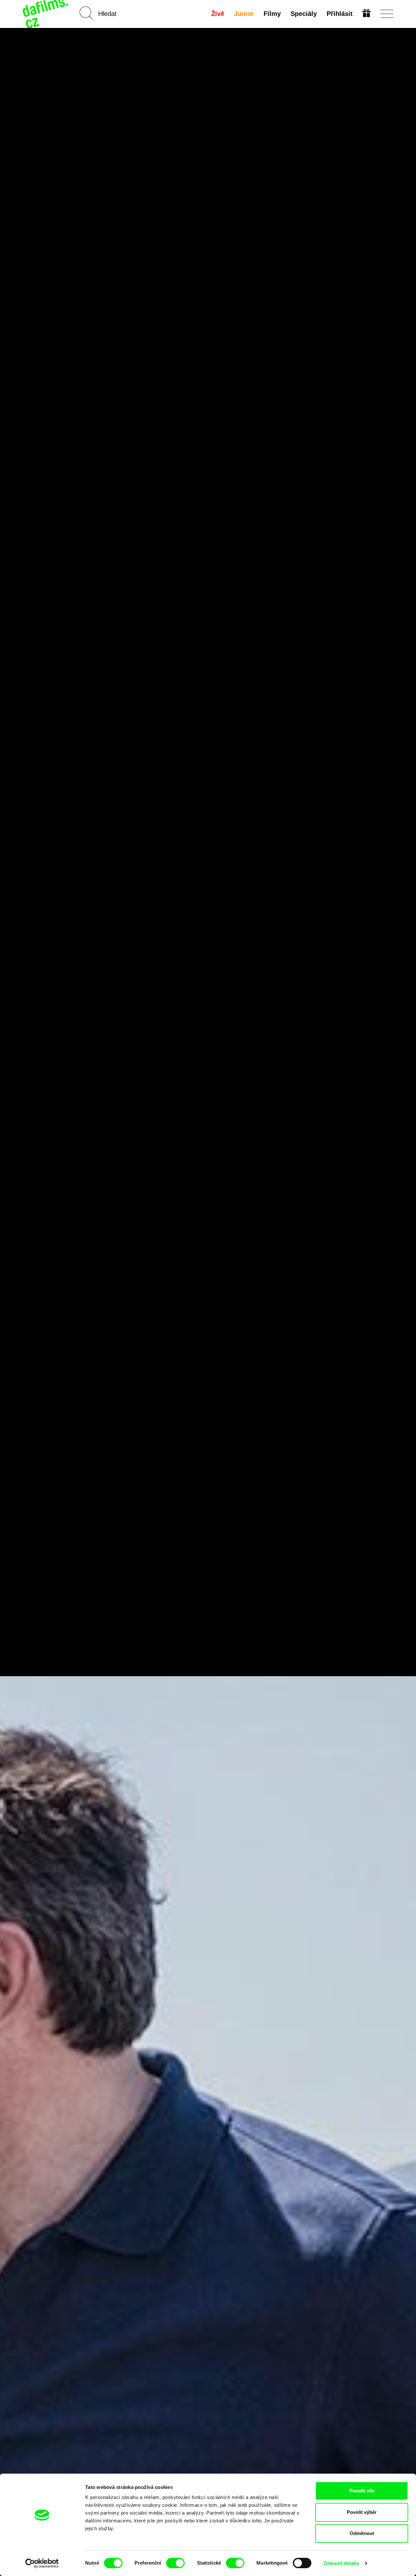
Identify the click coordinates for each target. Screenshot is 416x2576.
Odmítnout (362, 2533)
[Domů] (46, 14)
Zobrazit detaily (341, 2563)
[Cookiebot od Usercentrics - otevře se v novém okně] (42, 2563)
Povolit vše (362, 2491)
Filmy (272, 14)
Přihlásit (340, 14)
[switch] (175, 2563)
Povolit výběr (362, 2512)
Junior (244, 14)
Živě (218, 14)
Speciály (304, 14)
